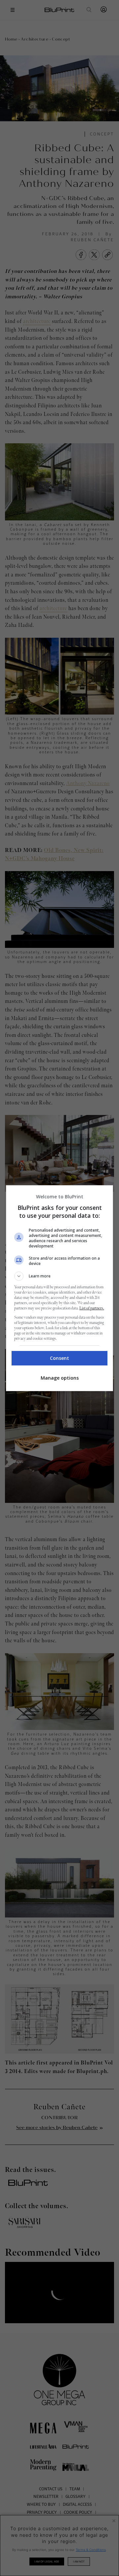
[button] (59, 1276)
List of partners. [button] (92, 1308)
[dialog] (59, 1288)
